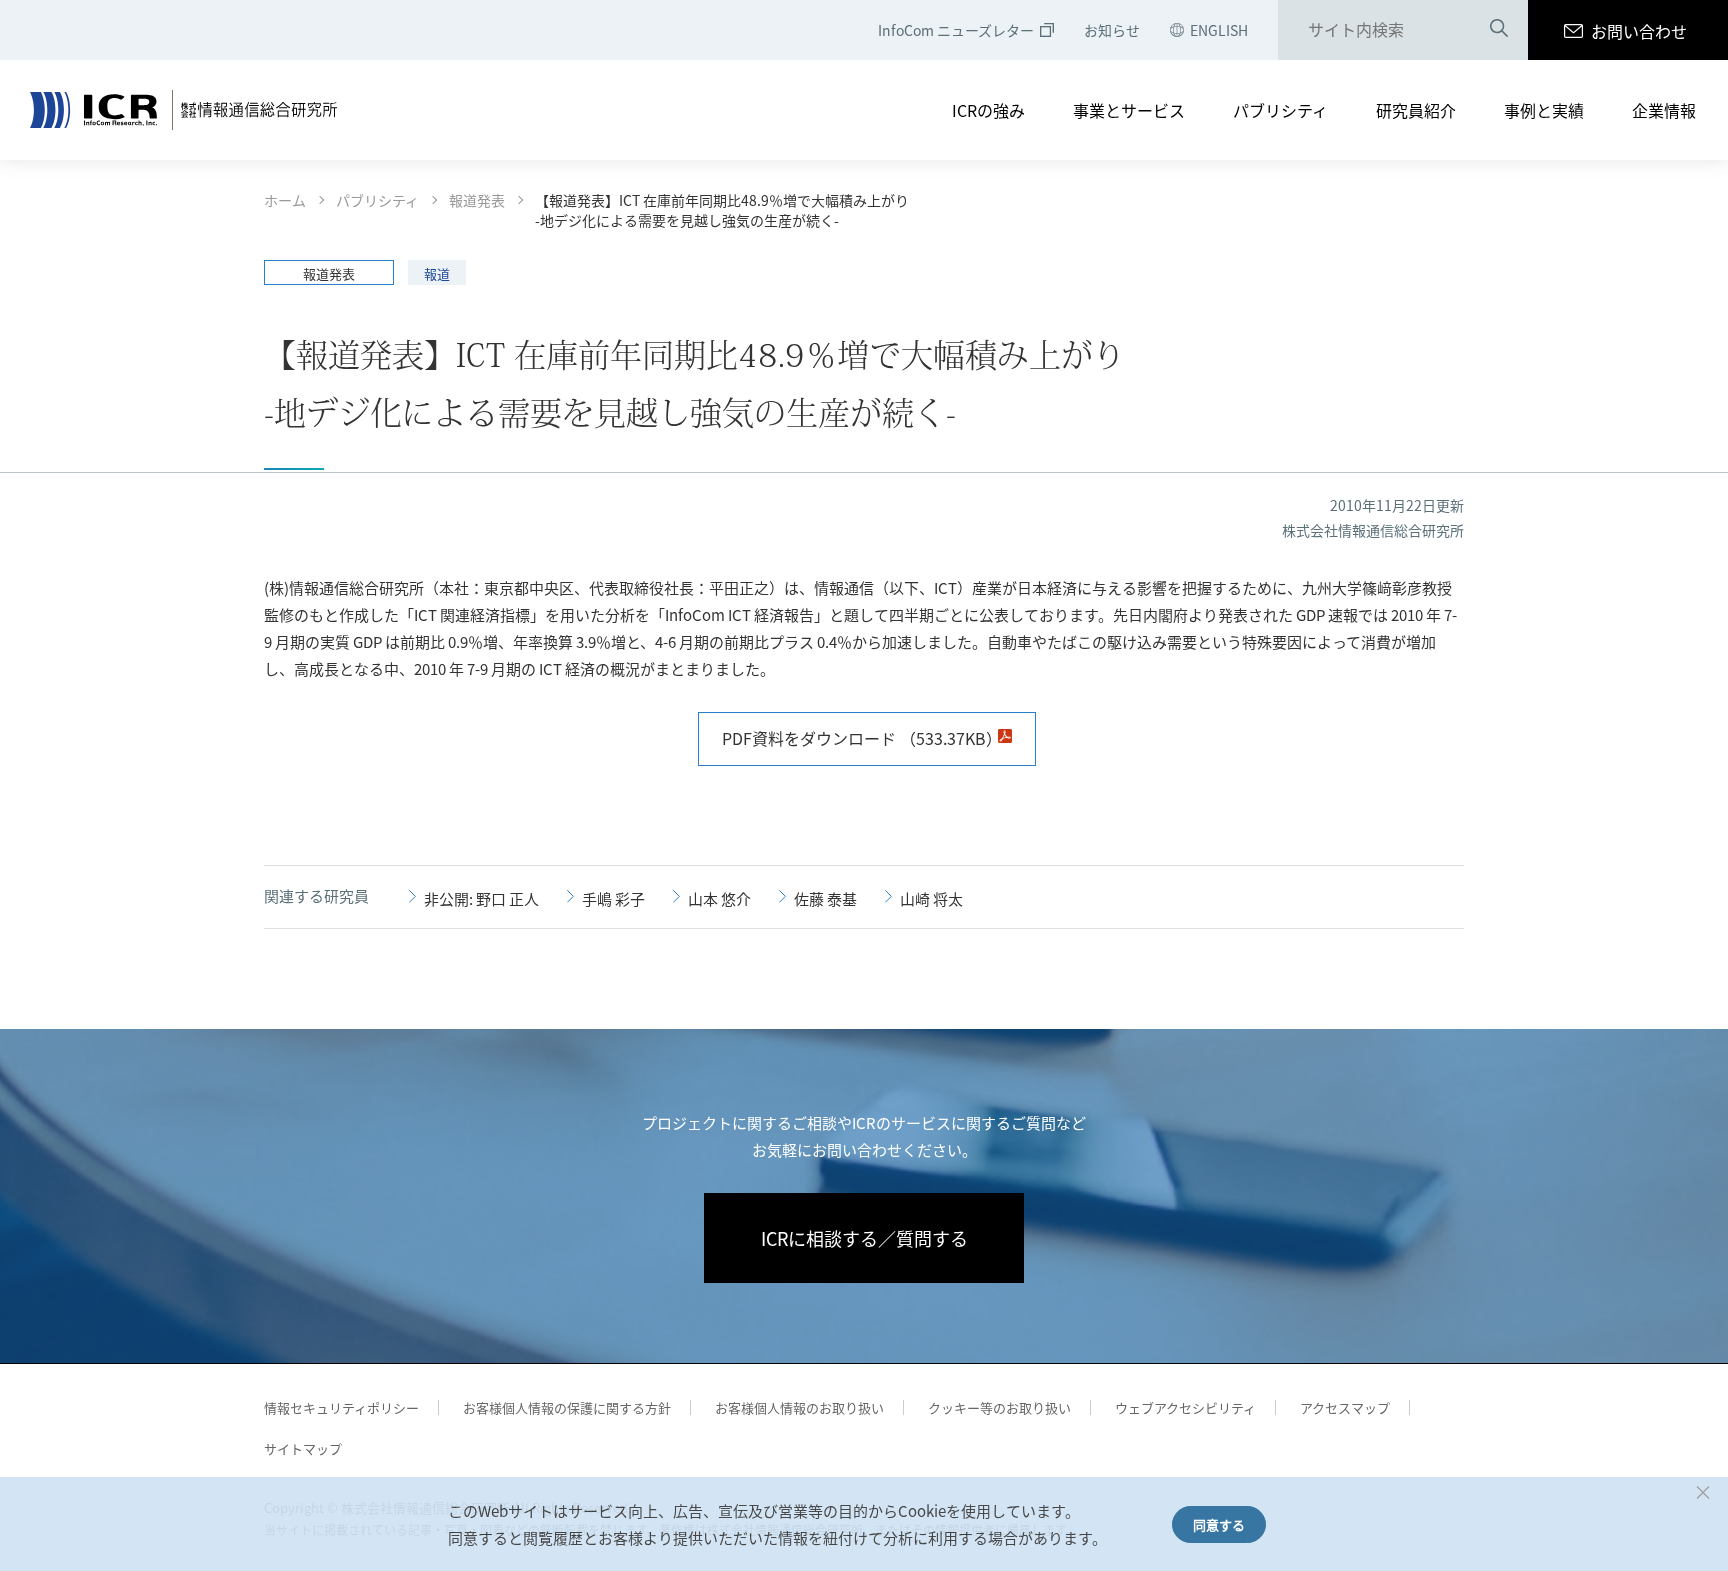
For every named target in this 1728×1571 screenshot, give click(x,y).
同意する (1219, 1524)
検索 (1499, 31)
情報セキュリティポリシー (341, 1407)
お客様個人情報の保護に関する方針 (567, 1407)
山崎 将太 (931, 898)
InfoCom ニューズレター (956, 30)
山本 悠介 (719, 898)
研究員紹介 (1416, 110)
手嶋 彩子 (613, 898)
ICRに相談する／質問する (864, 1238)
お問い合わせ (1639, 31)
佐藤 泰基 (825, 898)
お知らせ (1112, 30)
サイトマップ (303, 1448)
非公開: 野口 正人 (481, 898)
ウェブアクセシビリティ (1185, 1407)
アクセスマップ (1345, 1407)
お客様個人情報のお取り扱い (799, 1407)
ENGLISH (1219, 30)
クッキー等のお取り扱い (999, 1407)
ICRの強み (988, 110)
